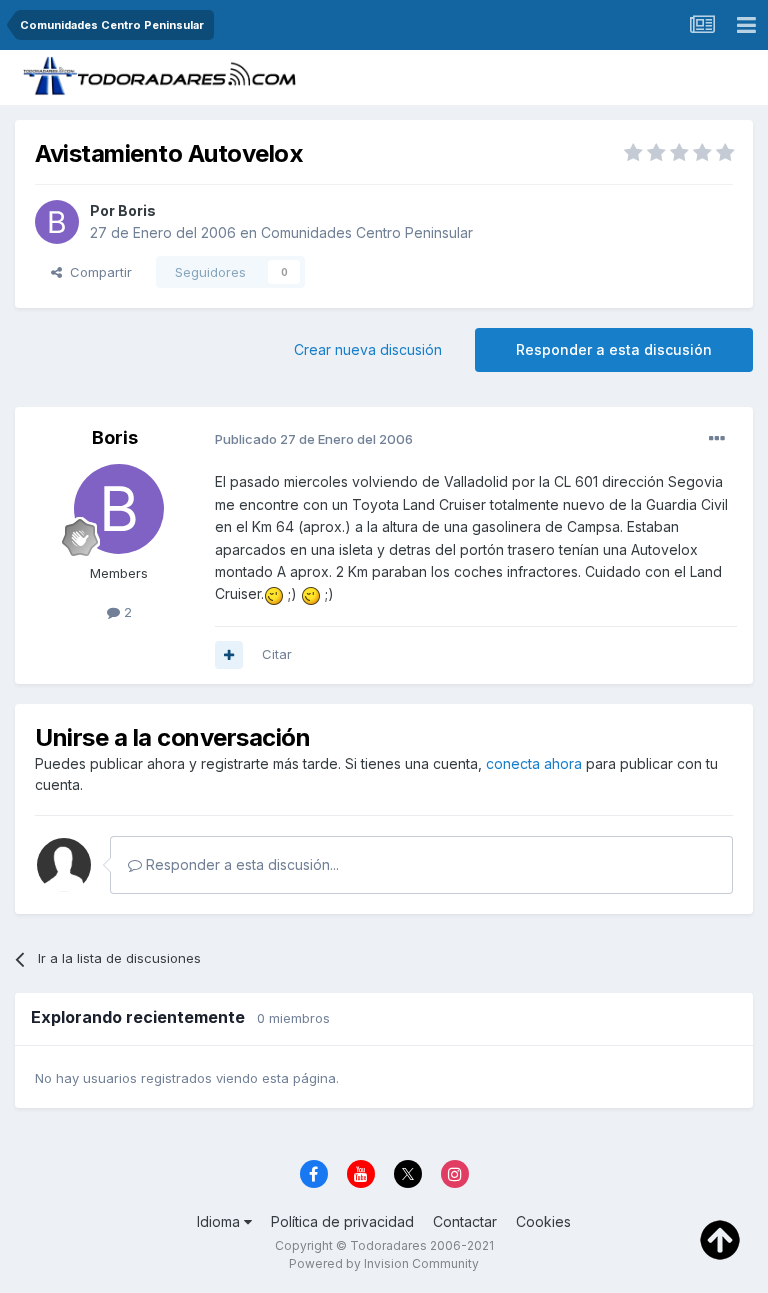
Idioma (220, 1221)
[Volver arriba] (720, 1239)
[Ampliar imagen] (274, 593)
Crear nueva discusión (368, 349)
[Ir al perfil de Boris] (57, 222)
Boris (137, 210)
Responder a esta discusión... (240, 864)
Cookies (543, 1221)
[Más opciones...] (717, 439)
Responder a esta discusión (614, 349)
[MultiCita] (229, 655)
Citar (277, 654)
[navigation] (746, 25)
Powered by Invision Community (384, 1263)
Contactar (465, 1221)
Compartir (97, 272)
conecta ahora (534, 763)
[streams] (702, 25)
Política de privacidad (342, 1221)
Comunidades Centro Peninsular (367, 232)
